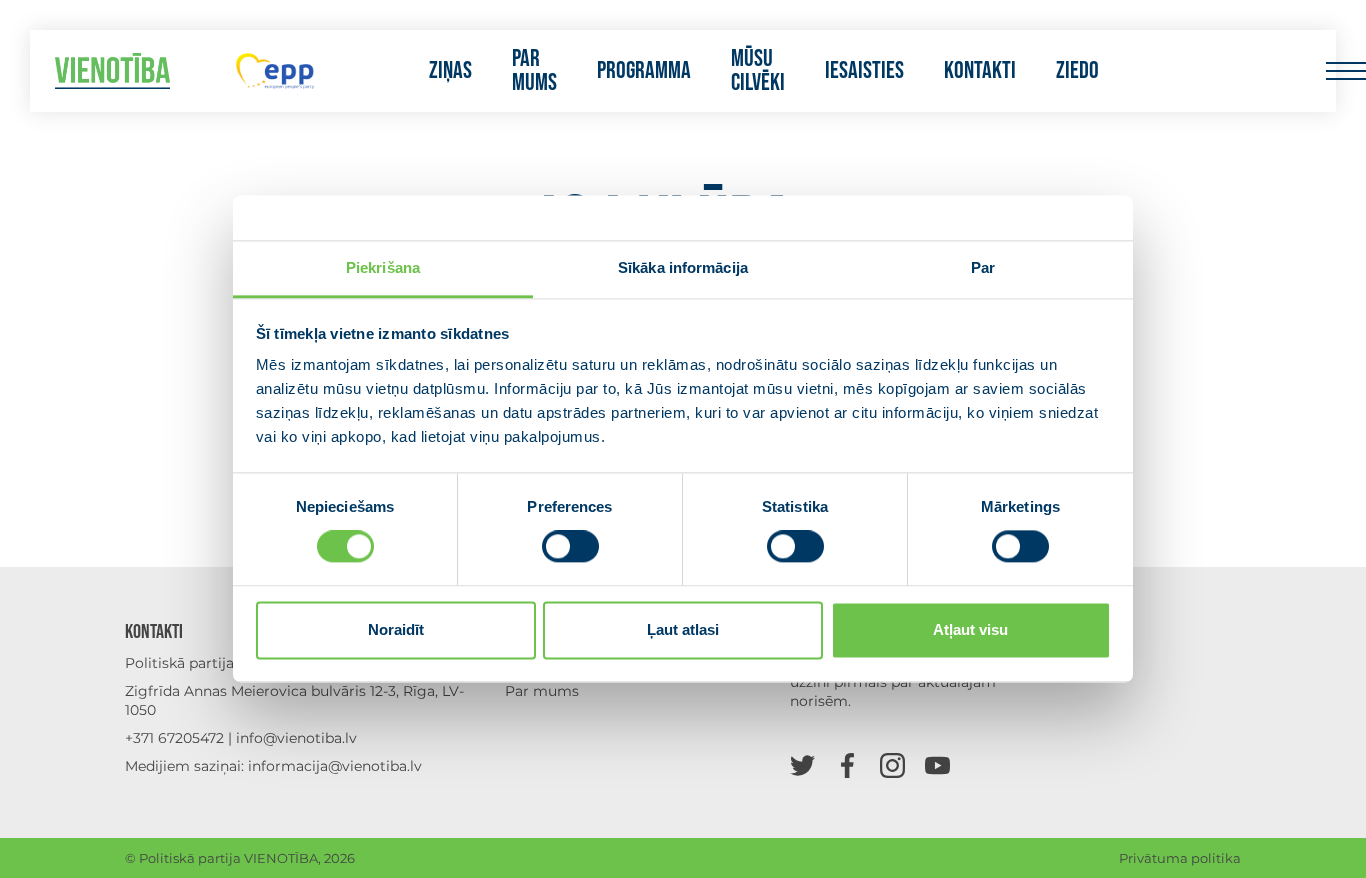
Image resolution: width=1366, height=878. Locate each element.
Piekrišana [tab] (383, 267)
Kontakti (980, 71)
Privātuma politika (1180, 858)
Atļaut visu (970, 629)
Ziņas (450, 71)
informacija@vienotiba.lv (335, 766)
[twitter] (802, 764)
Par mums (534, 71)
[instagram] (892, 764)
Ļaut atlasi (683, 629)
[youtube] (937, 764)
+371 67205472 (174, 738)
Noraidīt (396, 629)
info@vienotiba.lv (296, 738)
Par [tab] (983, 267)
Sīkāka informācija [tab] (683, 267)
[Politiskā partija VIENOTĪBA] (112, 71)
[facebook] (847, 764)
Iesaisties (864, 71)
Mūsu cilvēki (758, 71)
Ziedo (1077, 71)
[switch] (570, 547)
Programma (644, 71)
